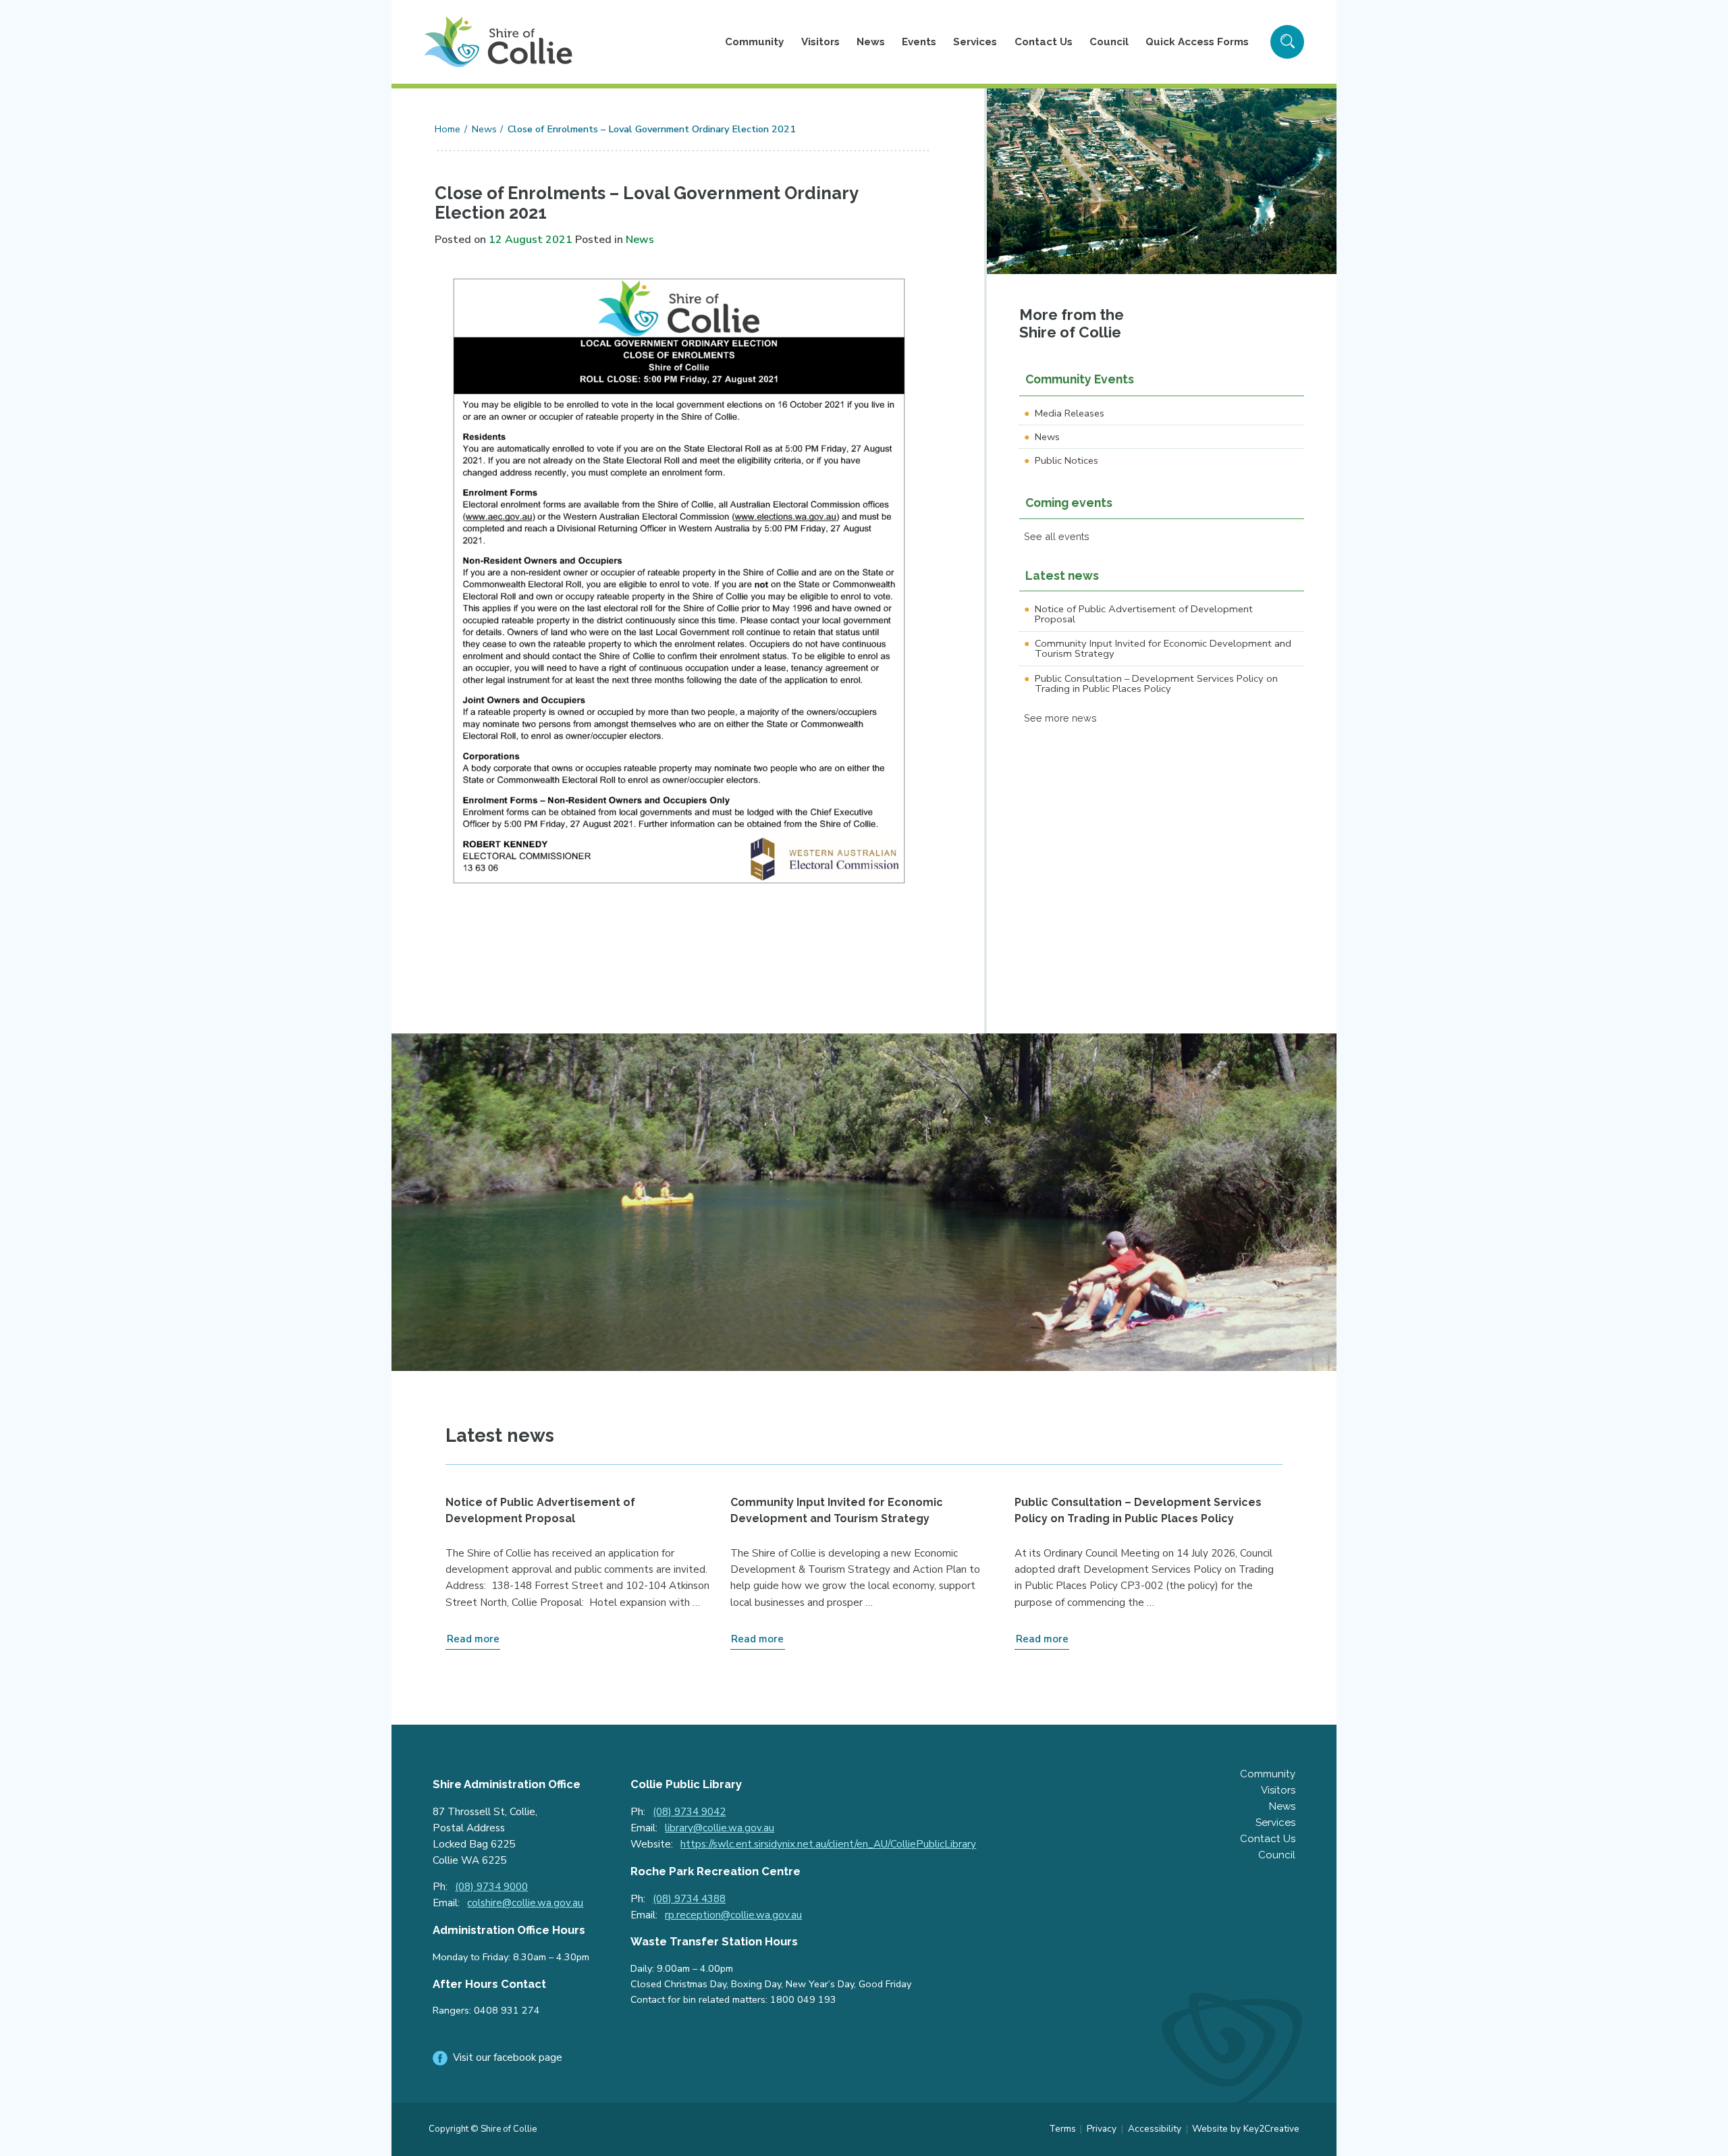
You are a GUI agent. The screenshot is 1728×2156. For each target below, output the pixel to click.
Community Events (1080, 379)
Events (919, 42)
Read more (473, 1639)
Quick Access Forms (1197, 42)
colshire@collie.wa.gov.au (525, 1903)
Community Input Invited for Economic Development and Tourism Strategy (1163, 648)
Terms (1062, 2129)
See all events (1057, 536)
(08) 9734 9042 (689, 1812)
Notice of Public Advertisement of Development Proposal (1144, 614)
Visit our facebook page (508, 2057)
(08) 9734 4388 (689, 1899)
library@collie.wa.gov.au (720, 1828)
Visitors (820, 42)
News (871, 42)
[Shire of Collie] (498, 42)
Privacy (1102, 2129)
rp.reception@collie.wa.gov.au (733, 1915)
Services (975, 42)
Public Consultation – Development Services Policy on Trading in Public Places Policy (1156, 683)
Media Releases (1070, 413)
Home (448, 129)
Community (754, 42)
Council (1109, 42)
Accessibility (1155, 2129)
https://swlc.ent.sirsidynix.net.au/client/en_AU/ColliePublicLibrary (828, 1844)
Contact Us (1044, 42)
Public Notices (1066, 460)
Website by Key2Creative (1246, 2129)
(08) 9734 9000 (491, 1887)
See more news (1060, 718)
